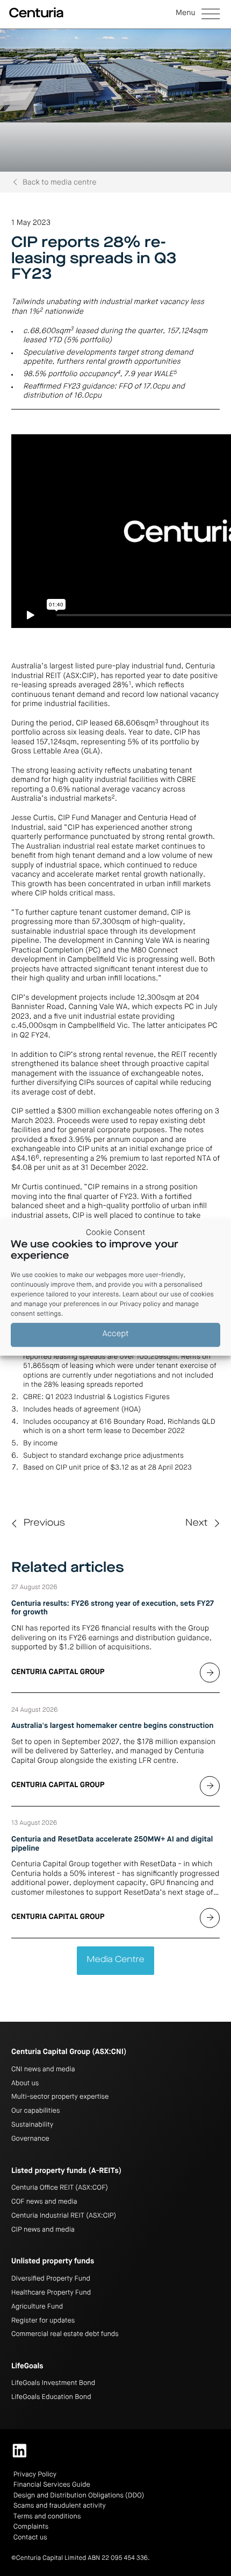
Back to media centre (59, 183)
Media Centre (115, 1960)
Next (196, 1524)
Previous (44, 1524)
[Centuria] (36, 13)
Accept (116, 1335)
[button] (198, 15)
